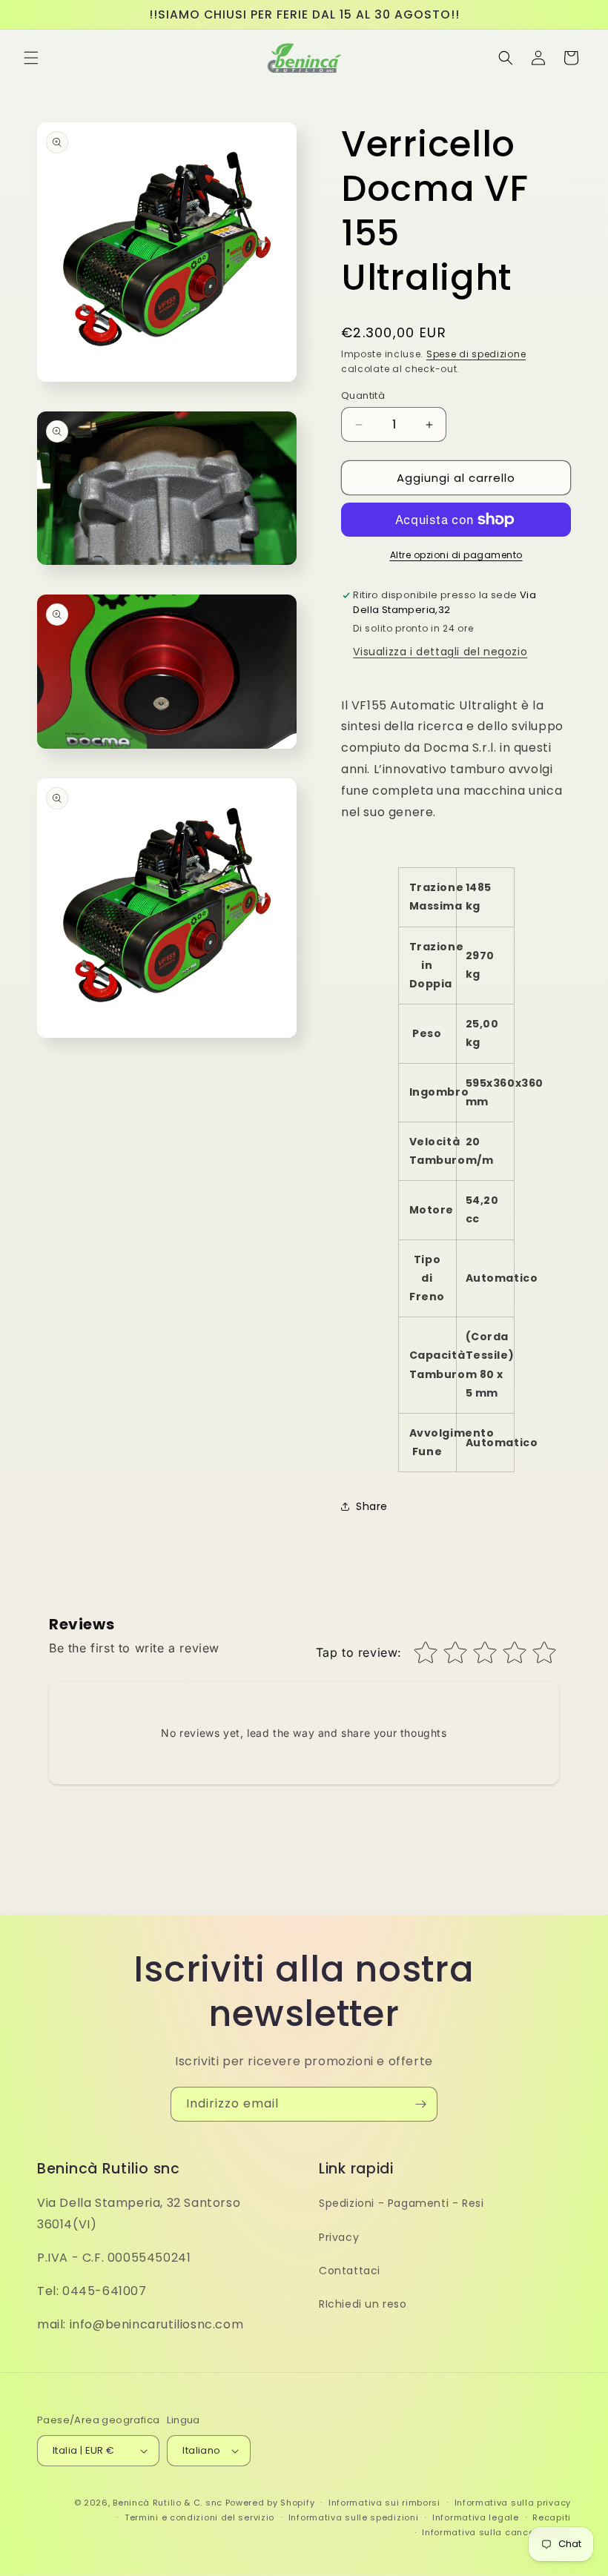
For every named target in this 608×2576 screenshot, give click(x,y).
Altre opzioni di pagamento (456, 555)
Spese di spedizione (476, 354)
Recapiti (552, 2517)
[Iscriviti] (420, 2104)
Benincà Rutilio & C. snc (168, 2503)
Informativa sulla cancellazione (496, 2532)
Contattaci (350, 2271)
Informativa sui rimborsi (384, 2503)
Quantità (363, 395)
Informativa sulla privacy (513, 2503)
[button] (31, 58)
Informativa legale (476, 2517)
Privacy (339, 2237)
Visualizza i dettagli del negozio (440, 652)
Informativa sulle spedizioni (354, 2517)
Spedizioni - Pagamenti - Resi (401, 2203)
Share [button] (372, 1506)
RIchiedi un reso (363, 2304)
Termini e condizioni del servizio (199, 2517)
